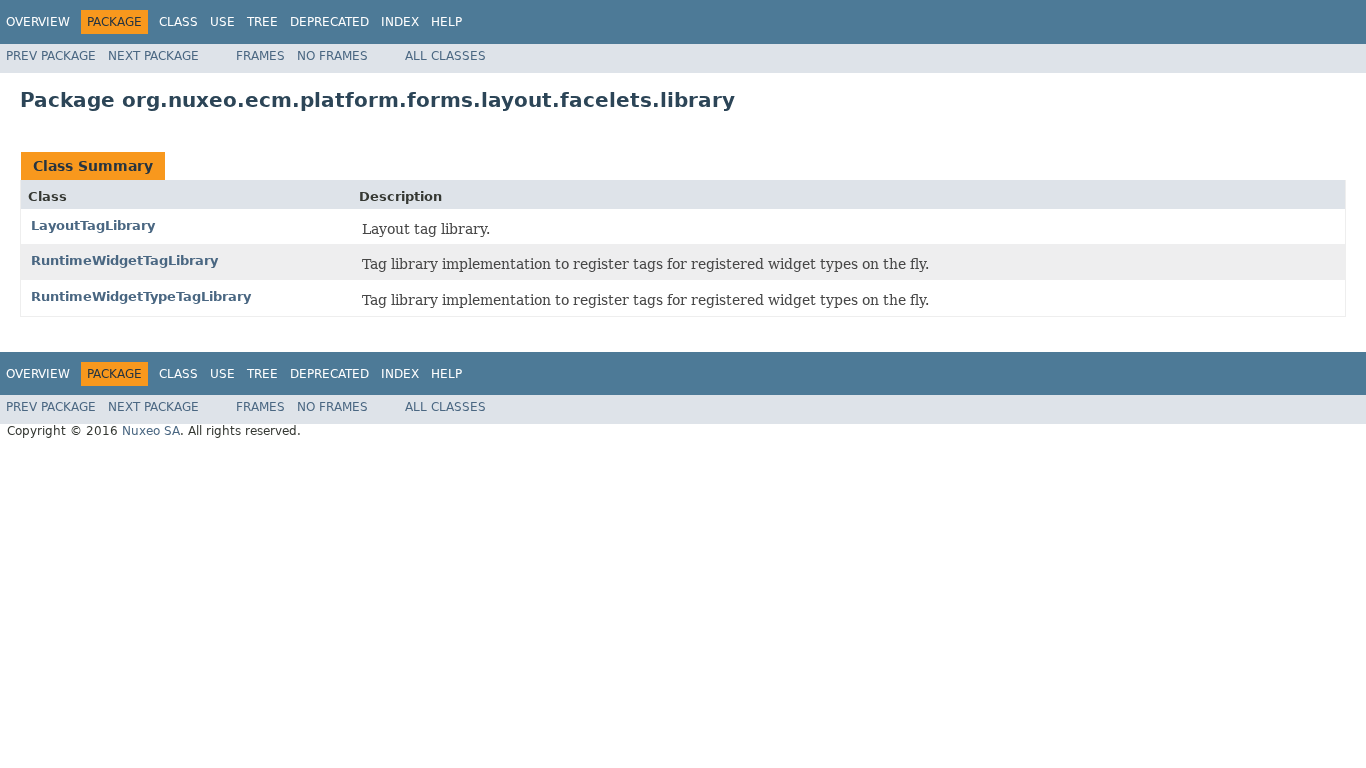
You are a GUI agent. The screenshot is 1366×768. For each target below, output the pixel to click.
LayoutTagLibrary (93, 225)
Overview (38, 22)
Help (446, 22)
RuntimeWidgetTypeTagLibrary (141, 296)
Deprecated (329, 22)
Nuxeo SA (151, 431)
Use (222, 22)
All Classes (445, 56)
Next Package (153, 56)
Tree (262, 22)
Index (400, 22)
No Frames (332, 56)
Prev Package (51, 56)
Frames (260, 56)
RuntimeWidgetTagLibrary (124, 260)
